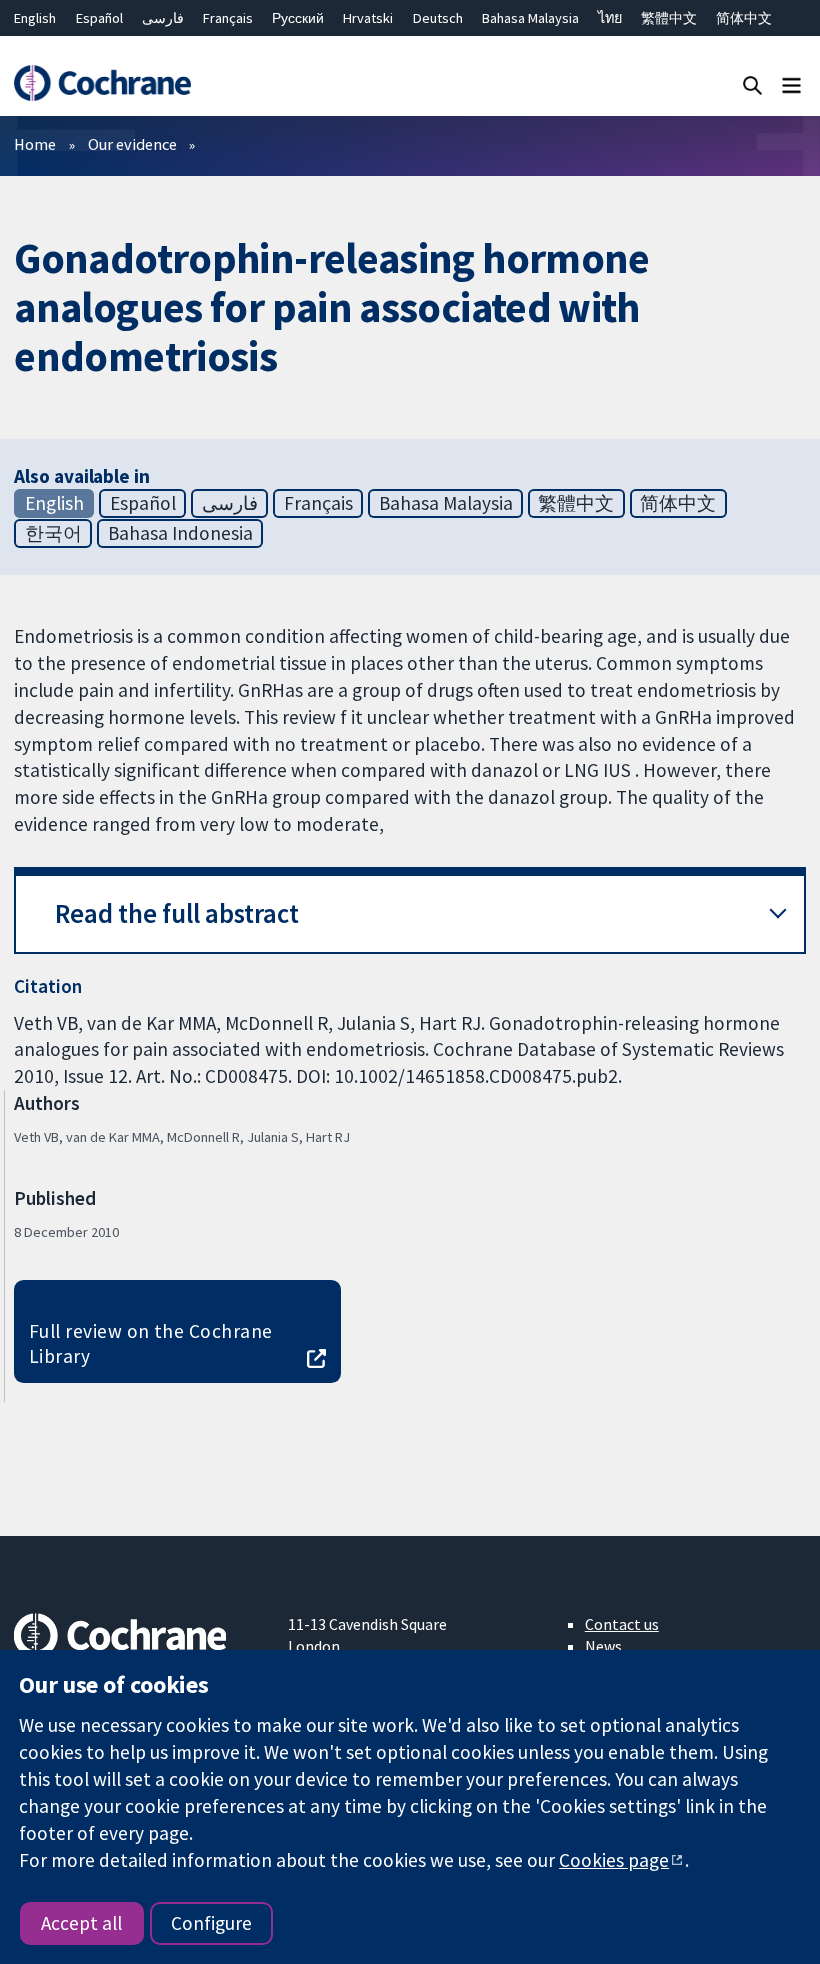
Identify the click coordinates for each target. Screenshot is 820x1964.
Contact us (622, 1624)
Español (99, 18)
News (603, 1646)
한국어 (53, 533)
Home (35, 144)
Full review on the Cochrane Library (151, 1343)
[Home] (102, 83)
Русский (298, 18)
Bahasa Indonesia (180, 533)
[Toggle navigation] (791, 84)
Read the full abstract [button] (177, 913)
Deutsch (438, 18)
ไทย (610, 18)
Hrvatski (368, 18)
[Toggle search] (752, 84)
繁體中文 (669, 18)
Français (228, 18)
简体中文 (744, 18)
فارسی (163, 18)
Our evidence (132, 144)
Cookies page (614, 1860)
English (35, 18)
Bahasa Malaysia (530, 18)
